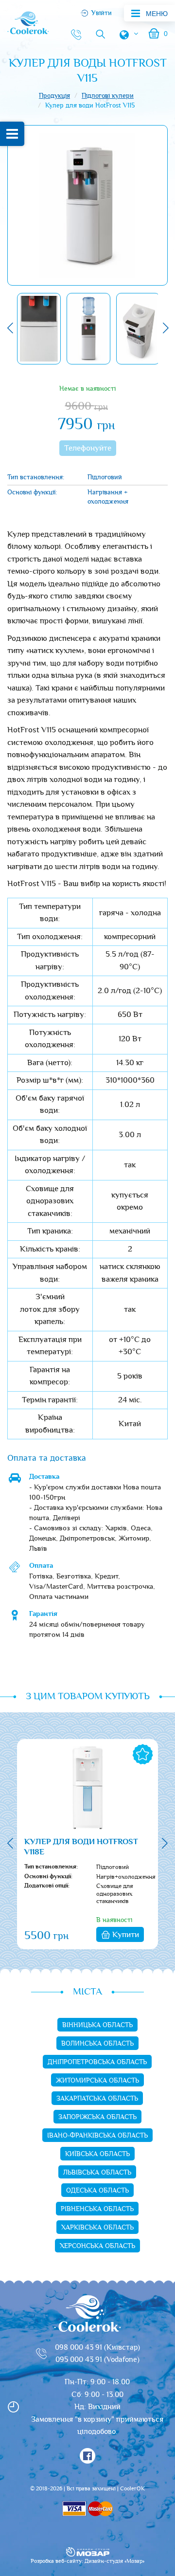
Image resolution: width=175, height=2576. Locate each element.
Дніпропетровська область (97, 2062)
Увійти (102, 13)
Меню (157, 14)
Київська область (97, 2154)
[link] (73, 34)
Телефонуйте (88, 448)
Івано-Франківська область (97, 2136)
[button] (10, 329)
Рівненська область (97, 2209)
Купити (126, 1935)
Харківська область (97, 2228)
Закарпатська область (97, 2099)
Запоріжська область (97, 2117)
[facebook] (87, 2456)
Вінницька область (97, 2025)
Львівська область (97, 2173)
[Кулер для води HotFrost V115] (87, 205)
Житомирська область (97, 2081)
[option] (39, 329)
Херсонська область (97, 2246)
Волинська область (97, 2044)
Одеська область (97, 2191)
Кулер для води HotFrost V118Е (81, 1848)
